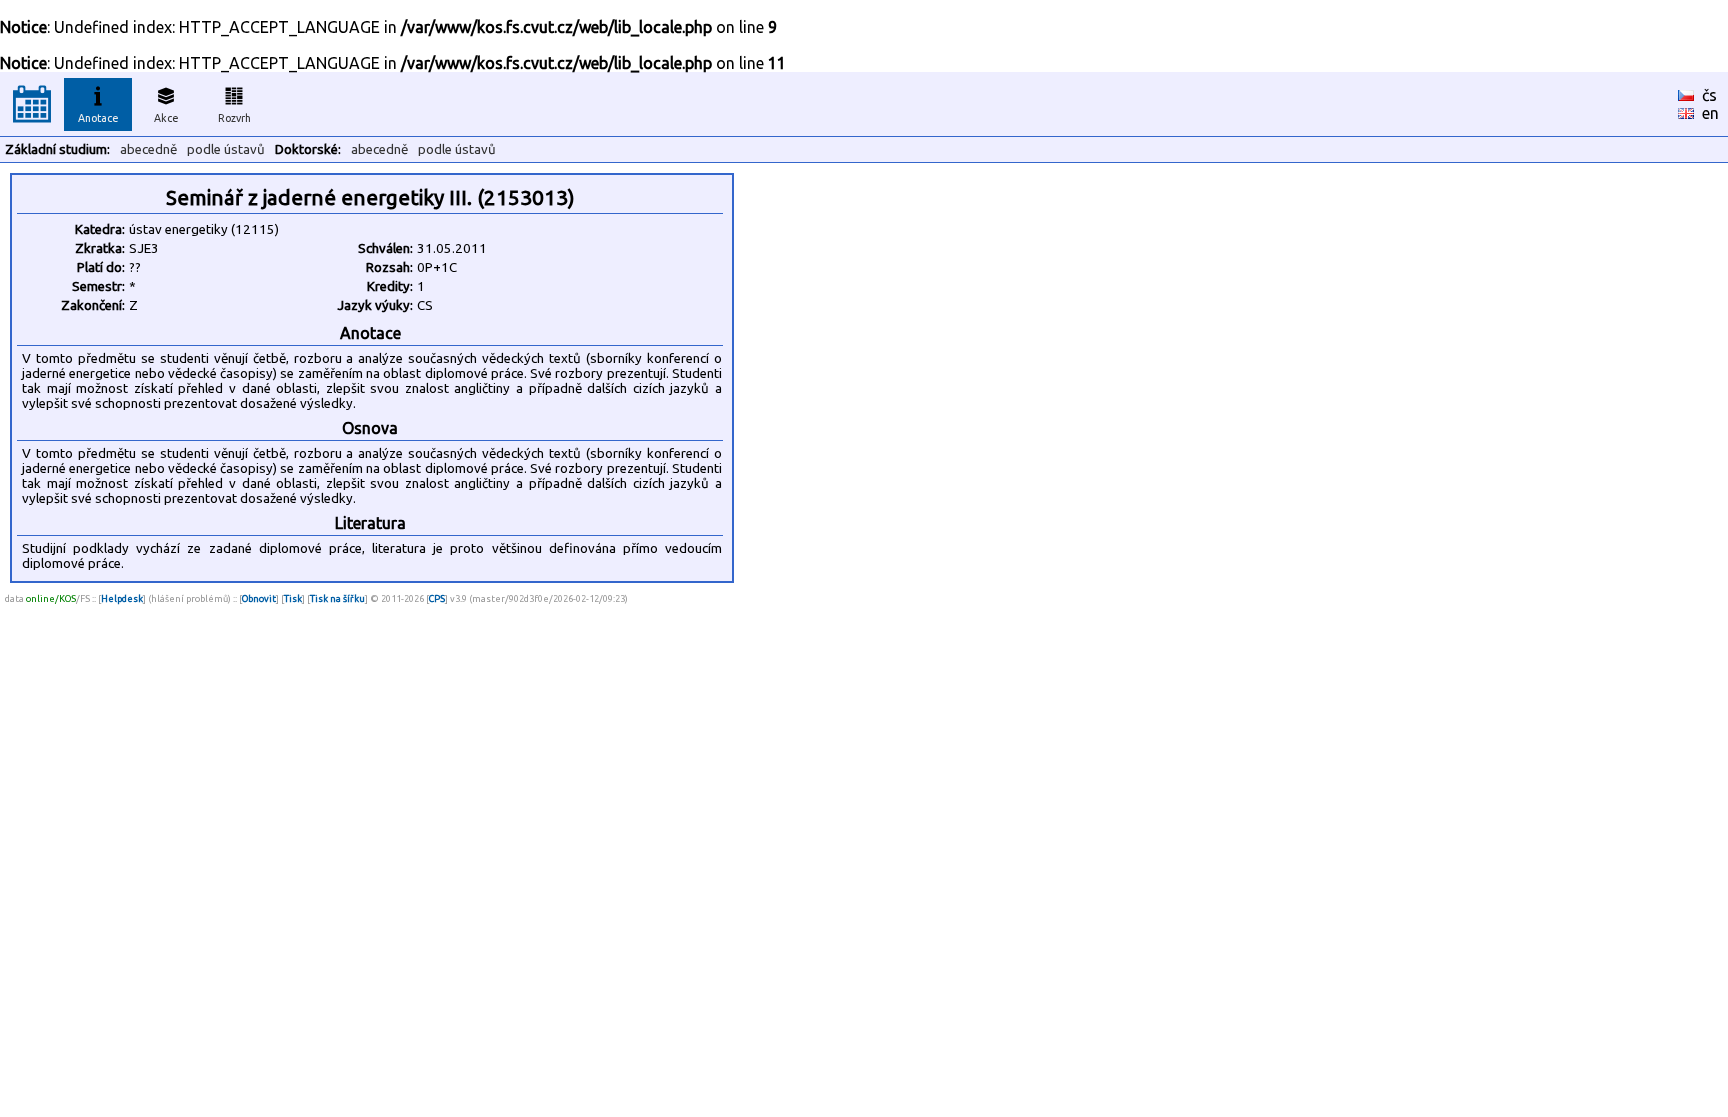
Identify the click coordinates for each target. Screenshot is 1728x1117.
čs (1709, 95)
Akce (166, 118)
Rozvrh (234, 118)
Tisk (293, 598)
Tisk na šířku (337, 598)
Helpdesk (122, 598)
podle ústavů (226, 149)
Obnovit (259, 598)
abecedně (148, 149)
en (1710, 113)
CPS (437, 598)
